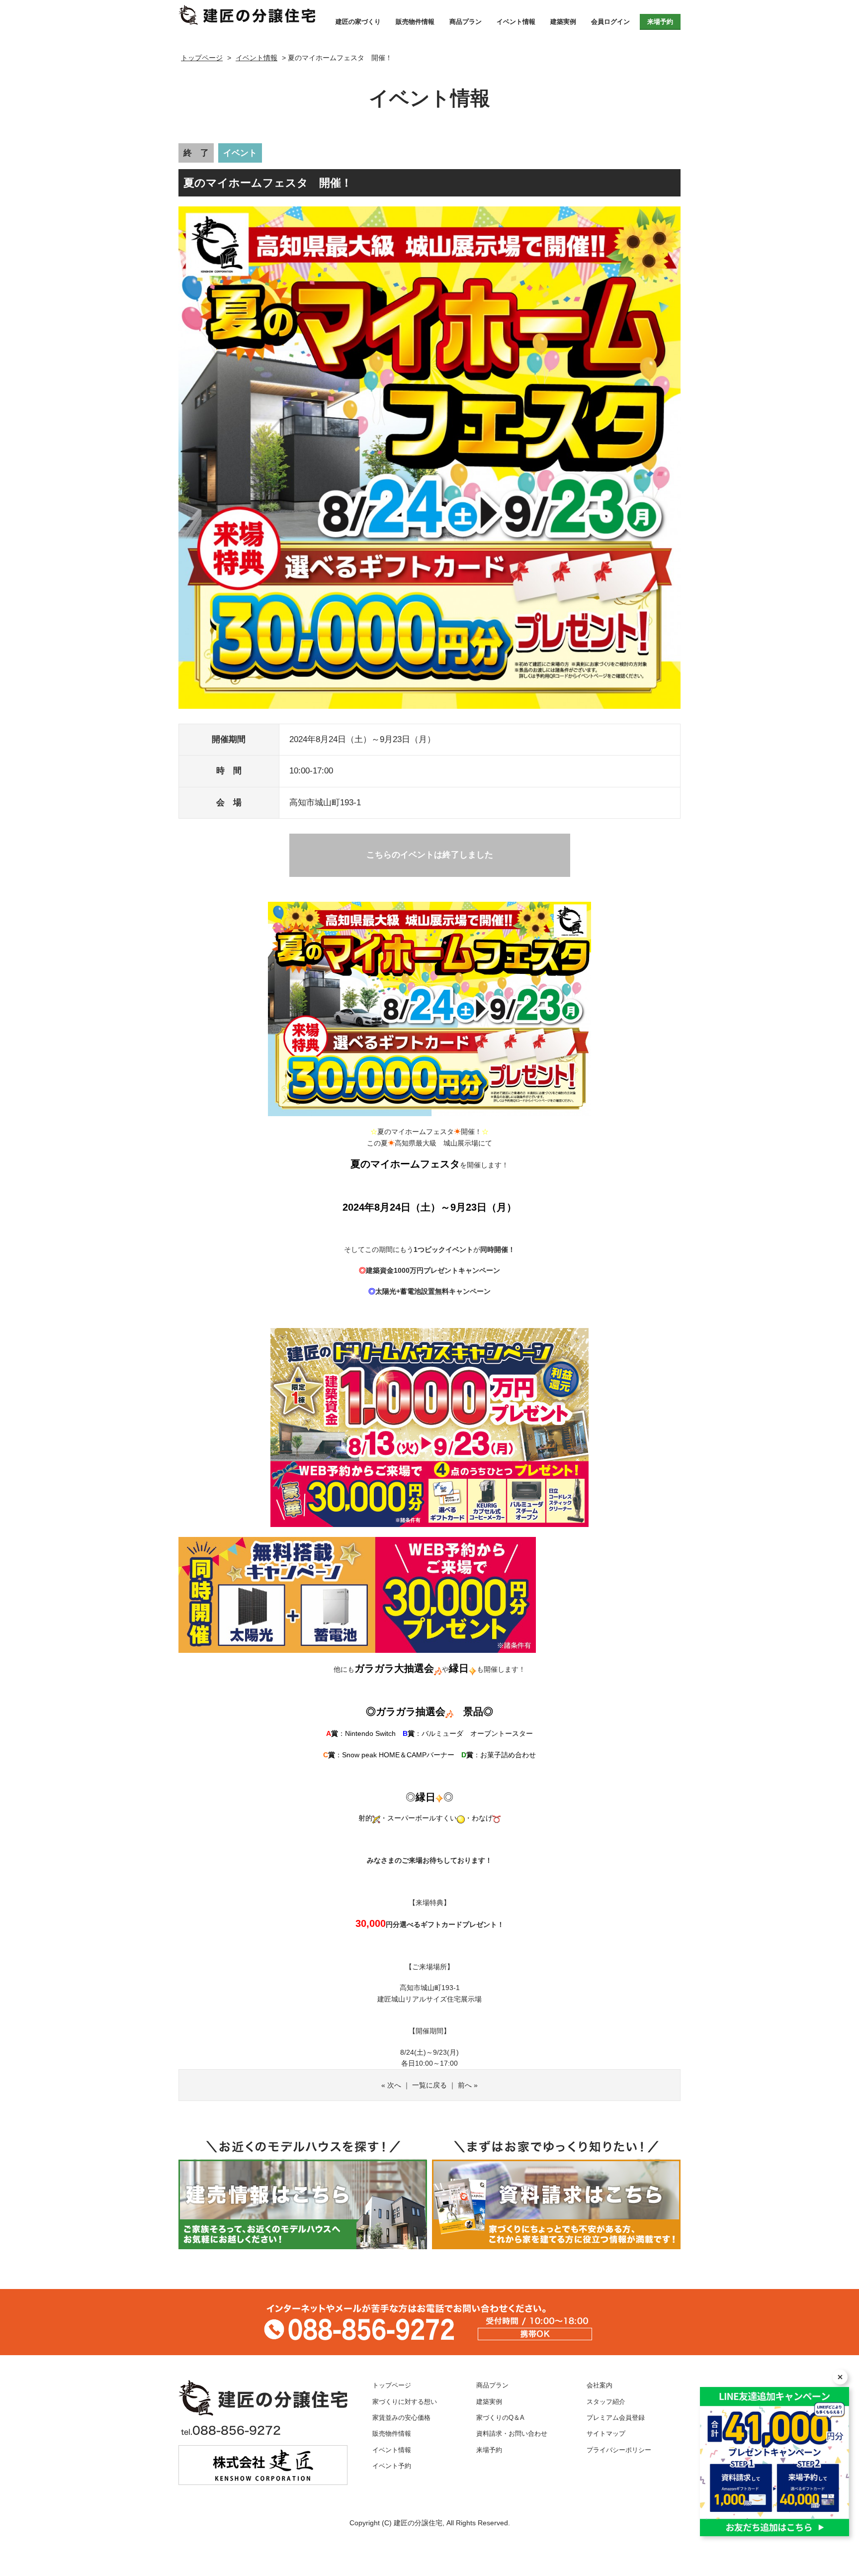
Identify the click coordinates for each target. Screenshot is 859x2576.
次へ (394, 2085)
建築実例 (563, 22)
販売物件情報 (415, 22)
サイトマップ (606, 2434)
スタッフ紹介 (606, 2402)
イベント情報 (516, 22)
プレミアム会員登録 (616, 2418)
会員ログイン (610, 22)
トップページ (392, 2385)
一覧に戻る (429, 2085)
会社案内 (600, 2385)
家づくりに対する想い (405, 2402)
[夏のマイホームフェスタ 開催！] (247, 15)
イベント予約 (392, 2466)
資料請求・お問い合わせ (512, 2434)
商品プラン (466, 22)
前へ (465, 2085)
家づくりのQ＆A (500, 2418)
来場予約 (660, 22)
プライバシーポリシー (619, 2450)
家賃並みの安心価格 (401, 2418)
